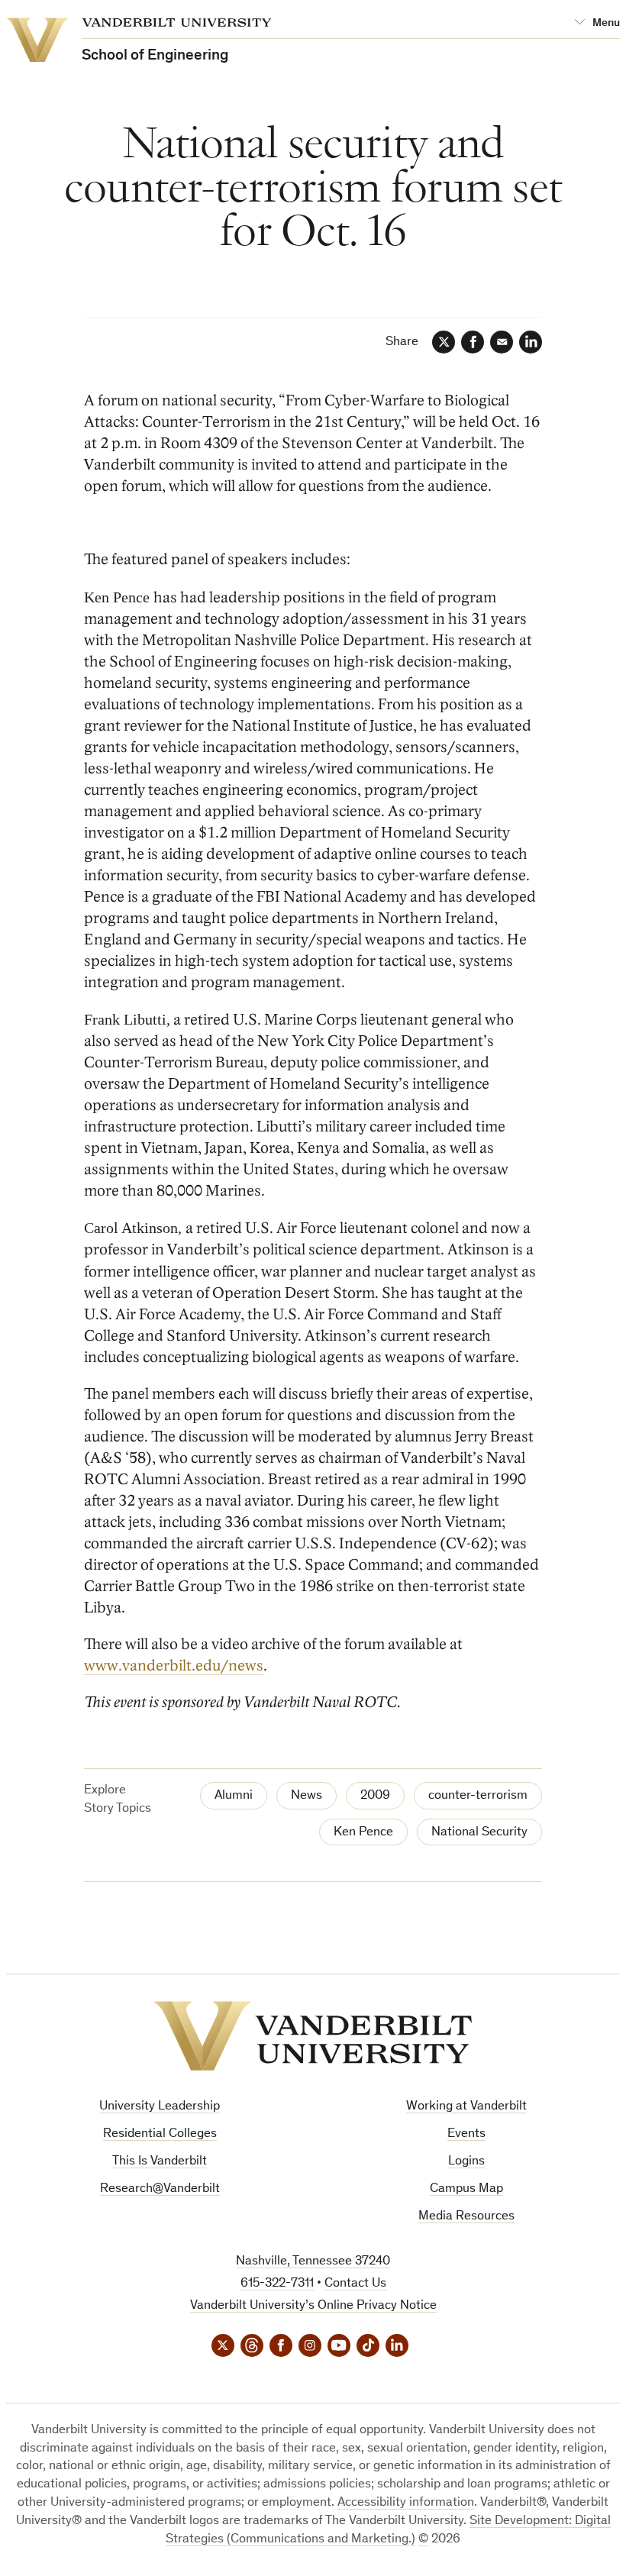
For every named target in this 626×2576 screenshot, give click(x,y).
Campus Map (466, 2189)
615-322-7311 (277, 2284)
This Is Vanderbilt (160, 2162)
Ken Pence (363, 1833)
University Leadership (160, 2107)
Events (466, 2134)
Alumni (234, 1796)
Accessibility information (406, 2503)
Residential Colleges (160, 2134)
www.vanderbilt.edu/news (174, 1666)
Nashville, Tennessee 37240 (313, 2262)
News (307, 1796)
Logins (466, 2162)
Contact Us (355, 2284)
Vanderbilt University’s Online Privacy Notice (313, 2306)
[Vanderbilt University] (313, 2036)
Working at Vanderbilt (466, 2107)
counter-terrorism (478, 1796)
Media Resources (466, 2217)
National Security (479, 1833)
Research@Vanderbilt (160, 2189)
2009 (375, 1796)
